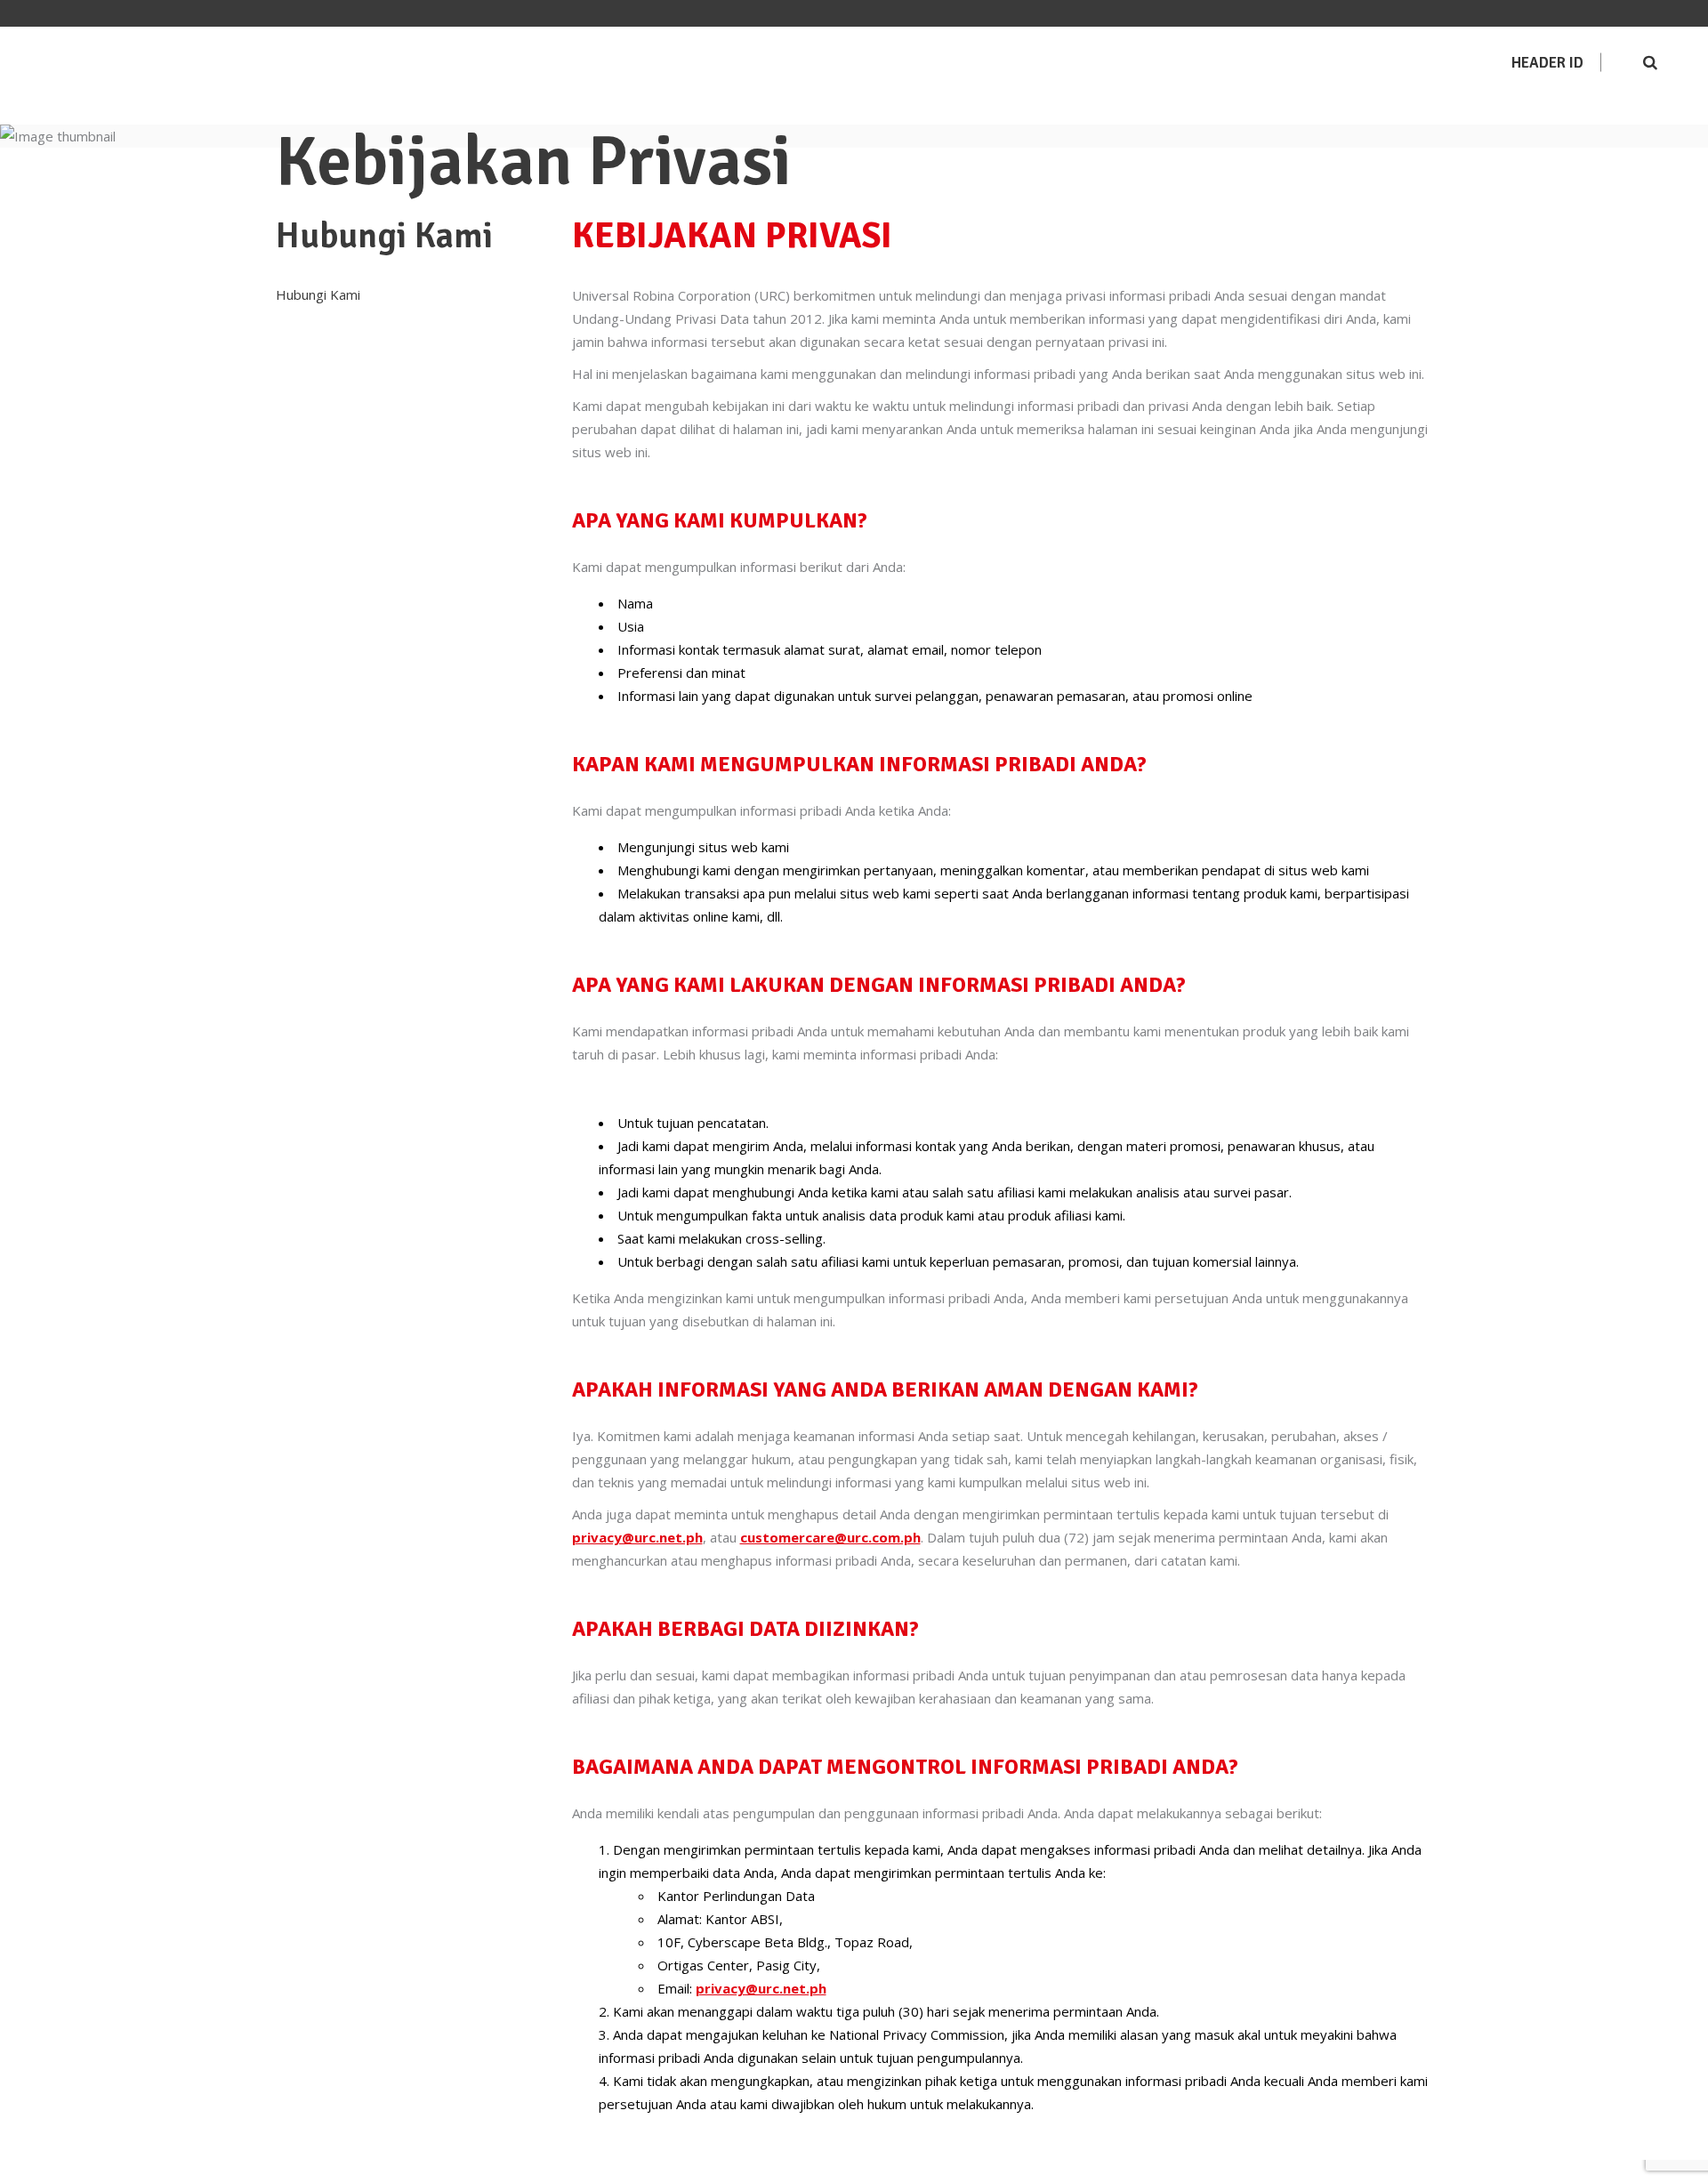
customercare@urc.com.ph (830, 1537)
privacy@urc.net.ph (637, 1537)
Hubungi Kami (318, 294)
